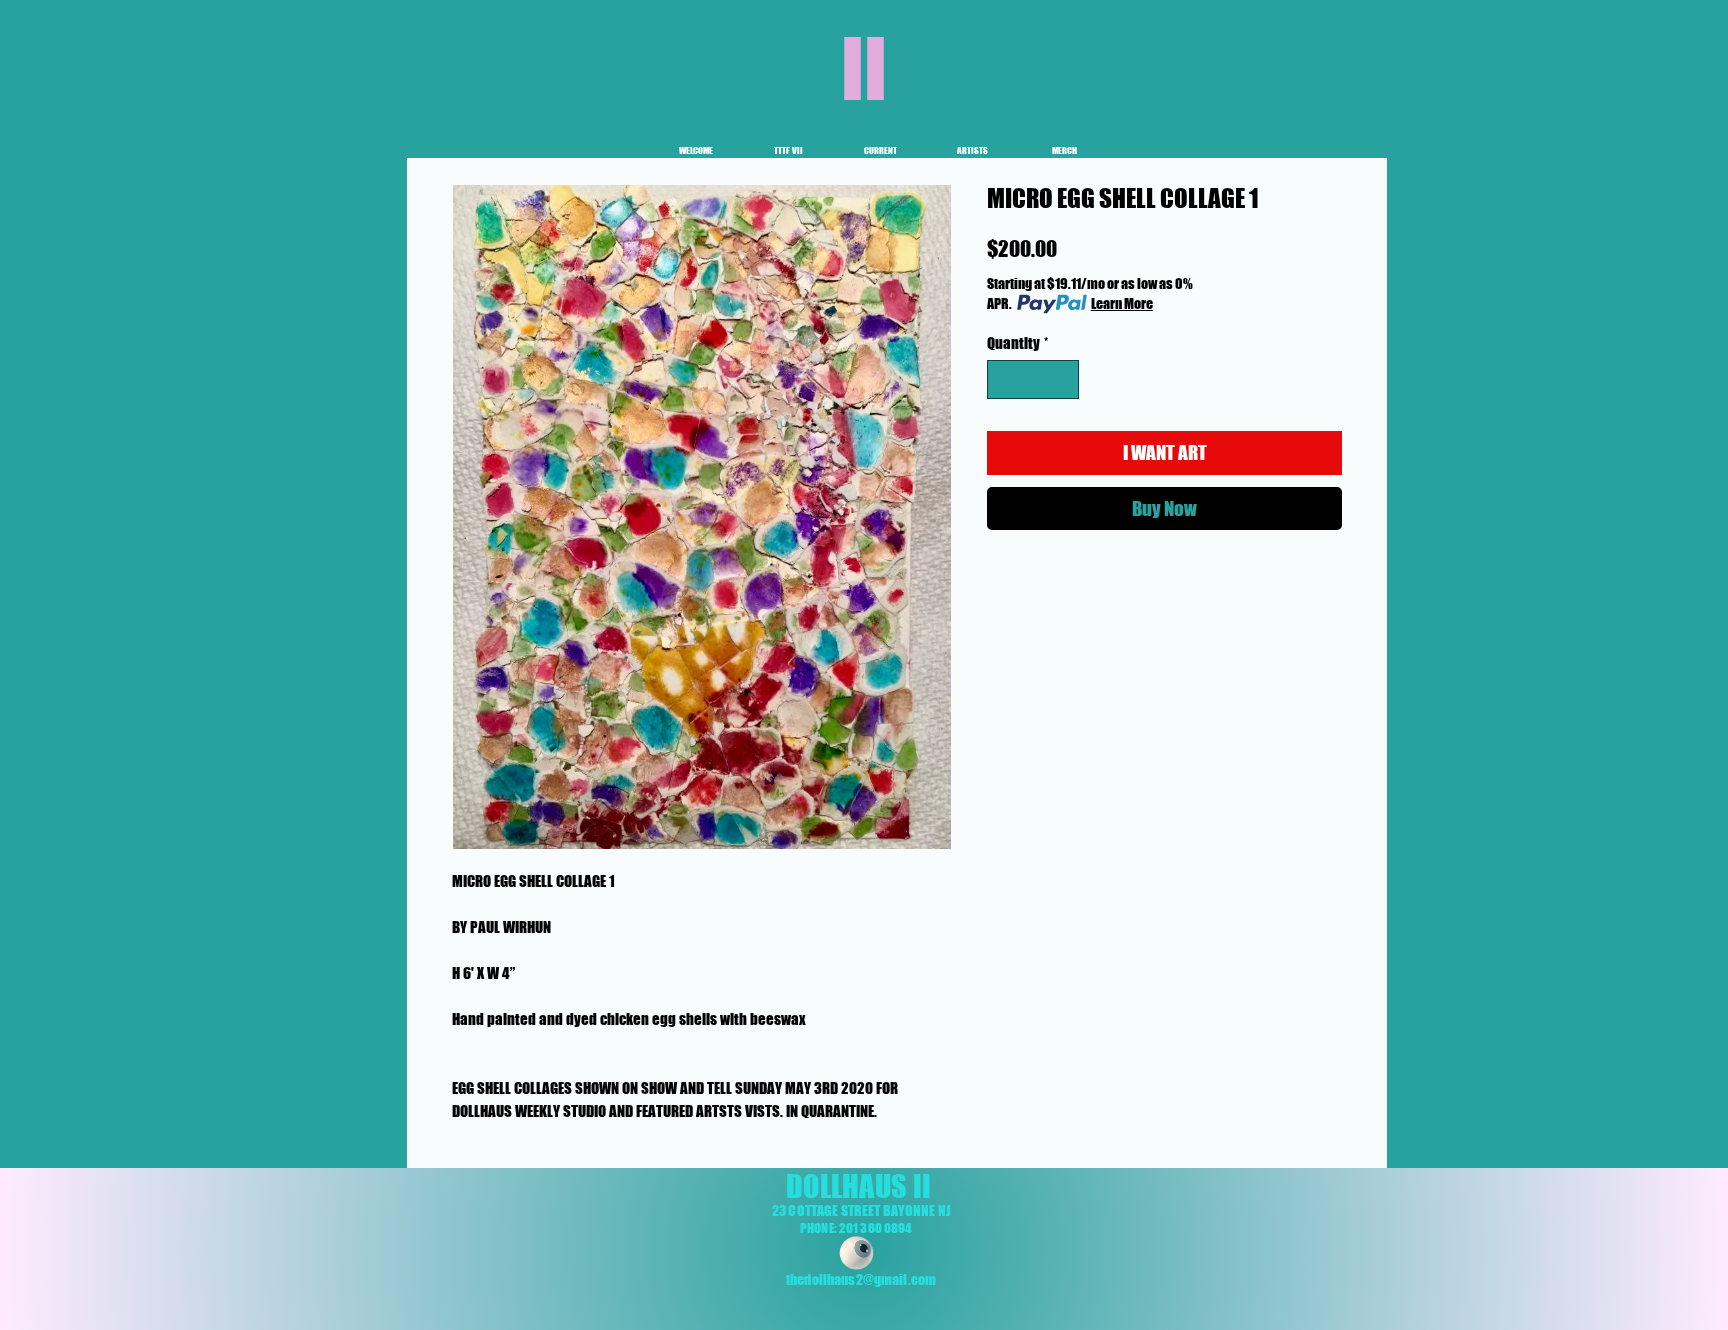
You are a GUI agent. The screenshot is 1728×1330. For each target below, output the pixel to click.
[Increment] (1063, 379)
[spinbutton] (1033, 379)
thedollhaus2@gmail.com (861, 1279)
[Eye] (856, 1253)
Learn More (1122, 303)
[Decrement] (1003, 379)
